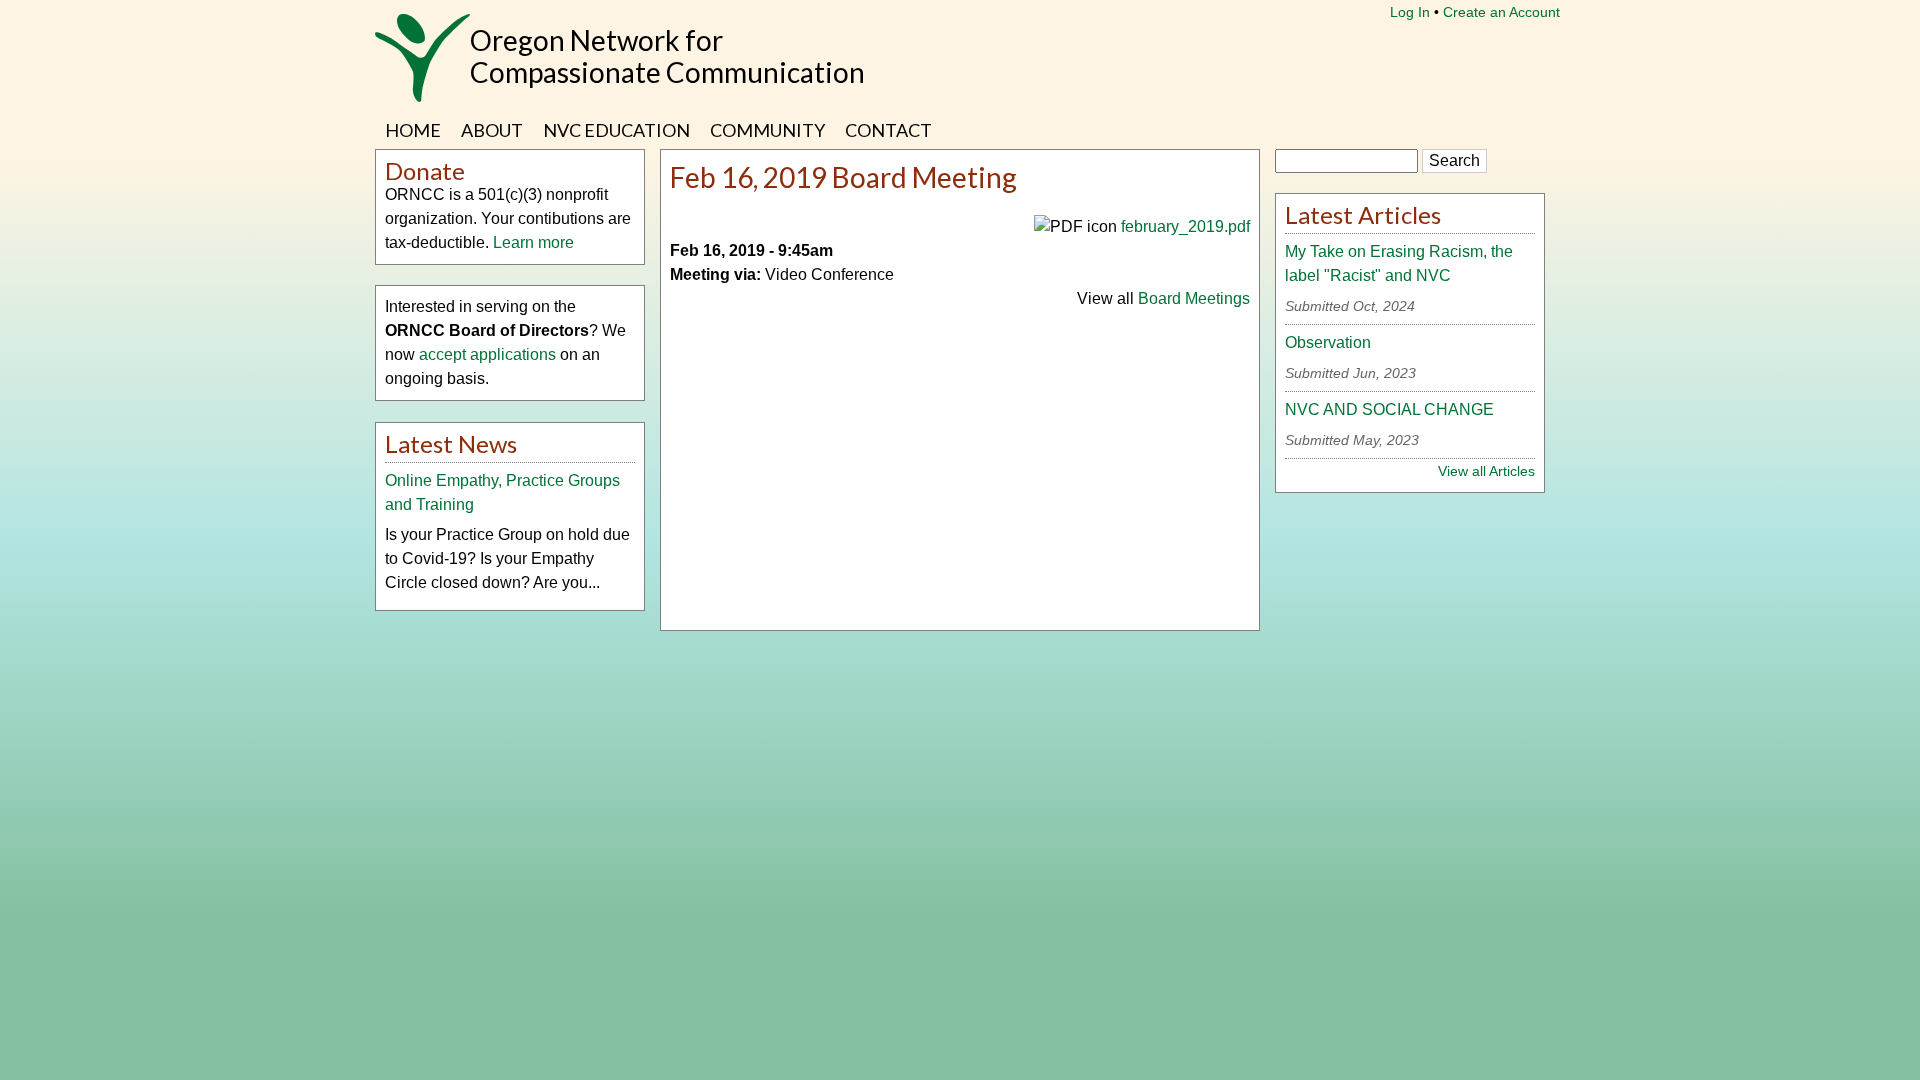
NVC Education (616, 130)
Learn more (533, 242)
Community (767, 130)
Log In (1410, 12)
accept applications (487, 354)
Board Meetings (1194, 298)
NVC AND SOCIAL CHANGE (1389, 409)
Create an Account (1501, 12)
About (492, 130)
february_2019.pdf (1185, 226)
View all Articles (1486, 471)
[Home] (422, 68)
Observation (1328, 342)
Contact (888, 130)
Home (413, 130)
